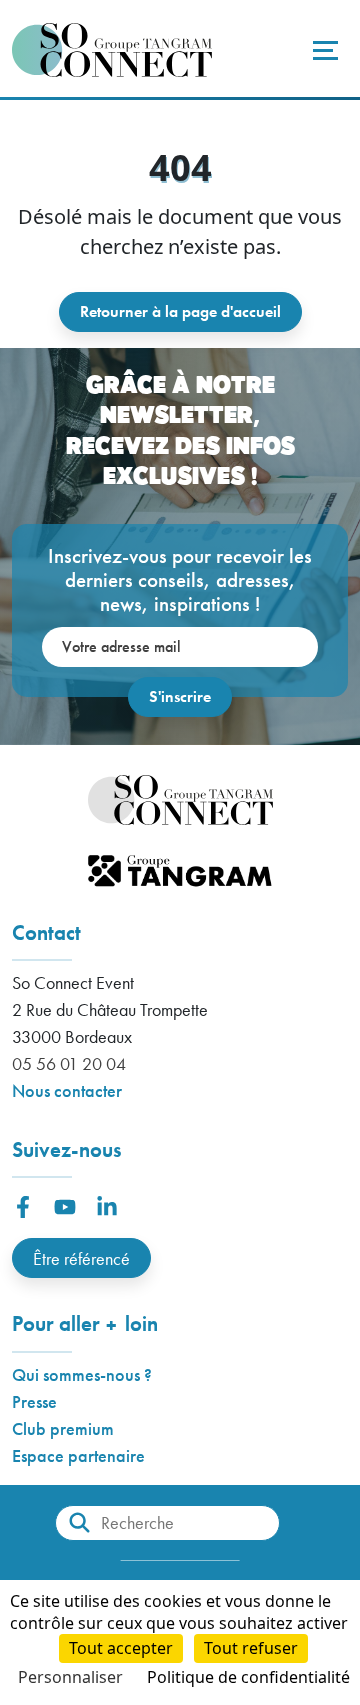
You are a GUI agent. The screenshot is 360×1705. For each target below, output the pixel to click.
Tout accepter (121, 1648)
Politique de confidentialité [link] (248, 1677)
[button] (23, 1207)
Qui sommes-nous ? (82, 1374)
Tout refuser (251, 1648)
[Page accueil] (112, 50)
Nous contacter (67, 1090)
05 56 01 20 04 (69, 1063)
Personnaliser (70, 1677)
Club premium (63, 1428)
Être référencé (81, 1258)
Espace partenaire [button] (78, 1455)
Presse (34, 1401)
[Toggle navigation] (323, 50)
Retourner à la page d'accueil (180, 311)
